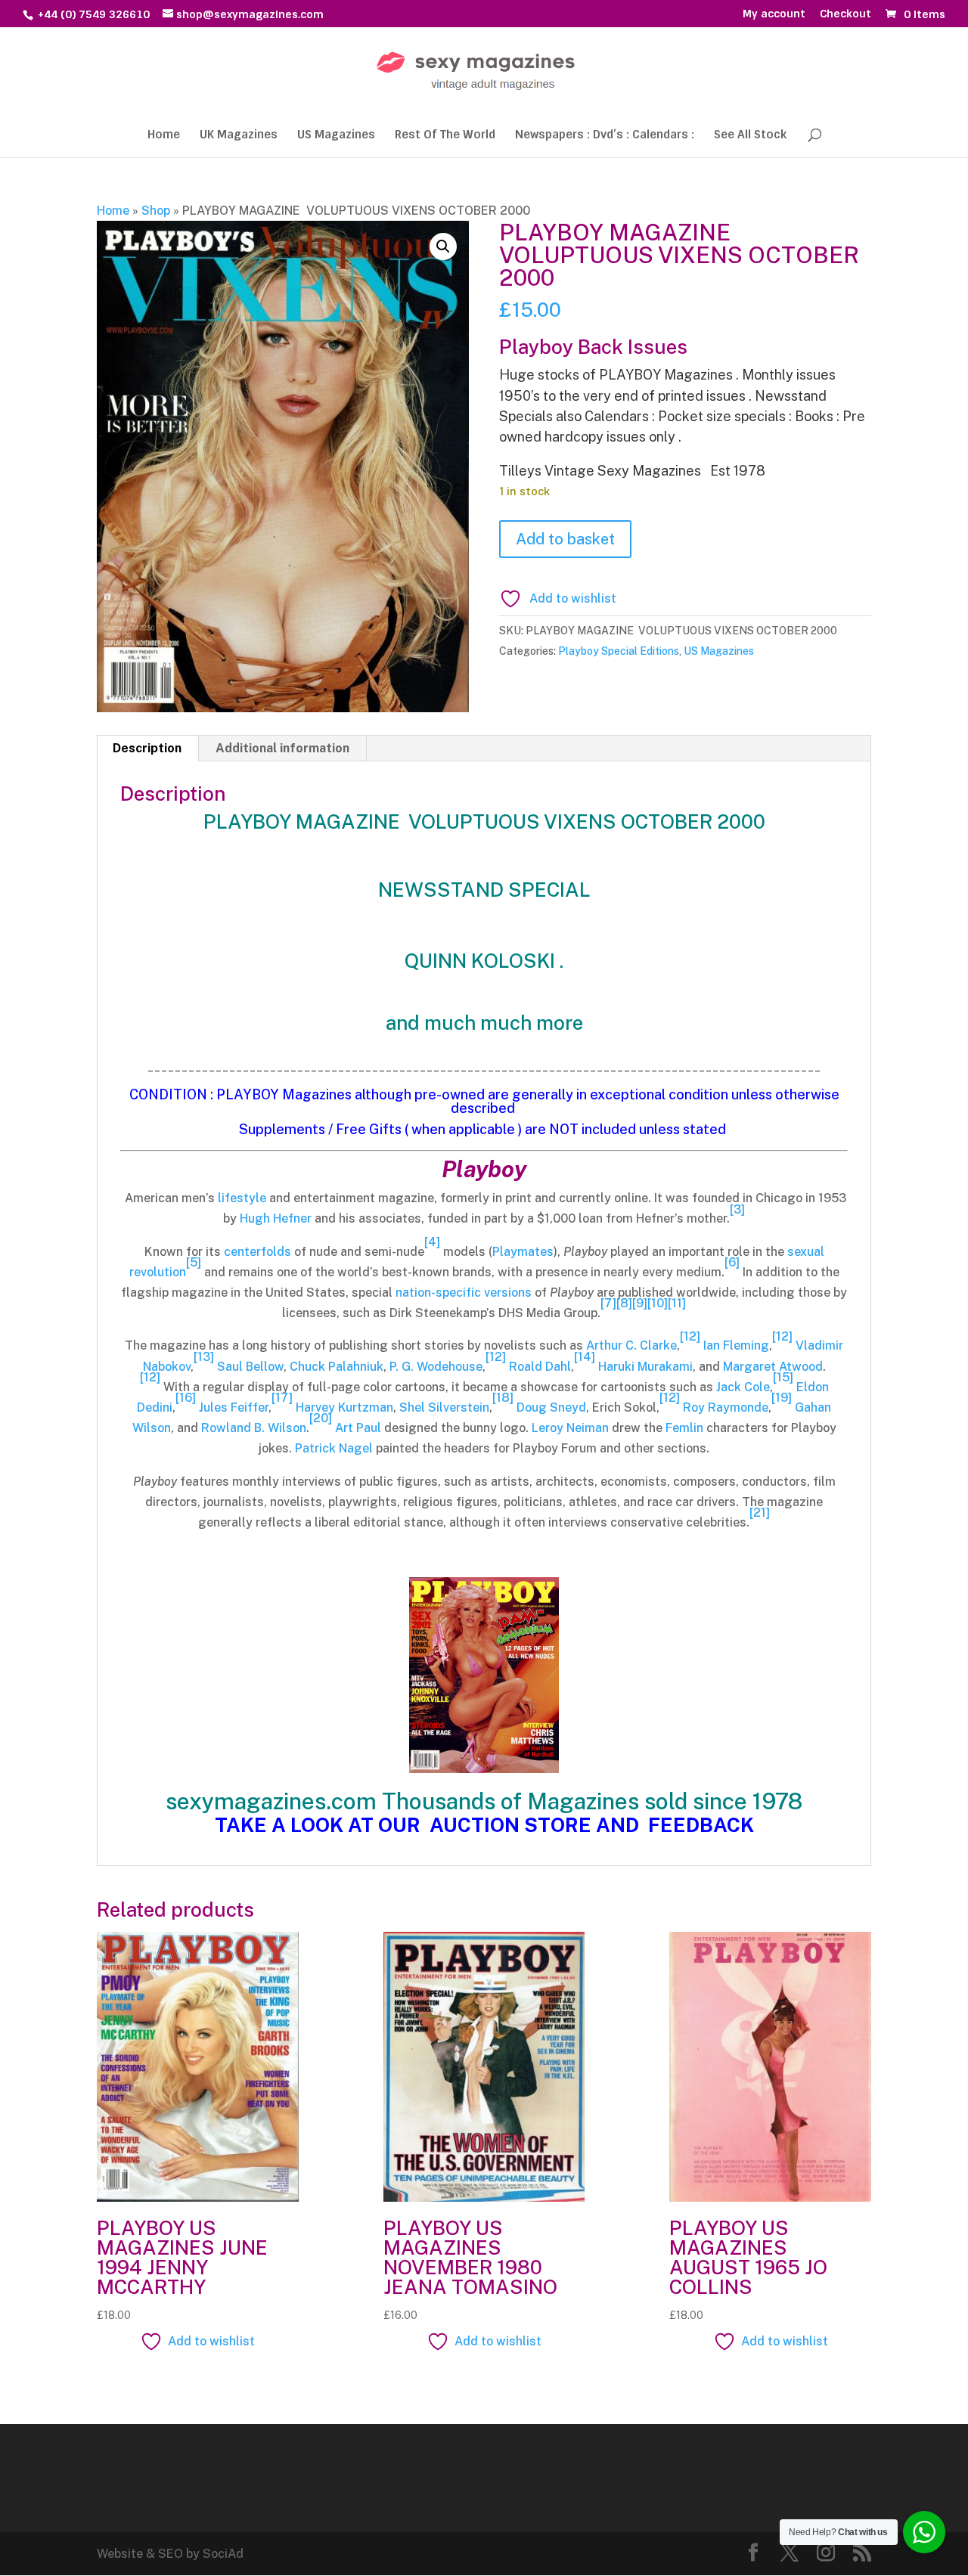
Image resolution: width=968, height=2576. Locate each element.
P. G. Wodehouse (436, 1367)
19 (782, 1398)
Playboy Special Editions (619, 651)
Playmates (523, 1252)
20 (321, 1418)
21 (760, 1513)
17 (282, 1398)
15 (783, 1377)
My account (774, 14)
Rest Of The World (445, 136)
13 (204, 1357)
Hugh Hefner (276, 1218)
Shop (156, 211)
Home (164, 136)
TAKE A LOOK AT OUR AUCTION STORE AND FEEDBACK (484, 1825)
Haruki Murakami (645, 1367)
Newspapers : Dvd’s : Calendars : (605, 136)
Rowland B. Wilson (254, 1428)
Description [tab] (147, 748)
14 (585, 1357)
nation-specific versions (464, 1293)
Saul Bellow (250, 1367)
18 (503, 1398)
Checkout (845, 14)
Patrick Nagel (334, 1448)
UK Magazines (239, 136)
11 (677, 1303)
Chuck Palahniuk (337, 1367)
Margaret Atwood (773, 1367)
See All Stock (750, 136)
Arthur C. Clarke (631, 1345)
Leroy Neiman (570, 1428)
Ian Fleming (736, 1345)
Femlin (684, 1428)
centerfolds (258, 1252)
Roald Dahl (540, 1367)
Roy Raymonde (726, 1407)
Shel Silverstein (444, 1407)
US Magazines (336, 136)
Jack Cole (743, 1387)
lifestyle (242, 1198)
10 (658, 1303)
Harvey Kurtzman (344, 1407)
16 (186, 1398)
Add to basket (565, 539)
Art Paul (358, 1428)
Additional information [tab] (282, 748)
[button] (443, 246)
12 (690, 1336)
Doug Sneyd (551, 1407)
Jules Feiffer (234, 1407)
